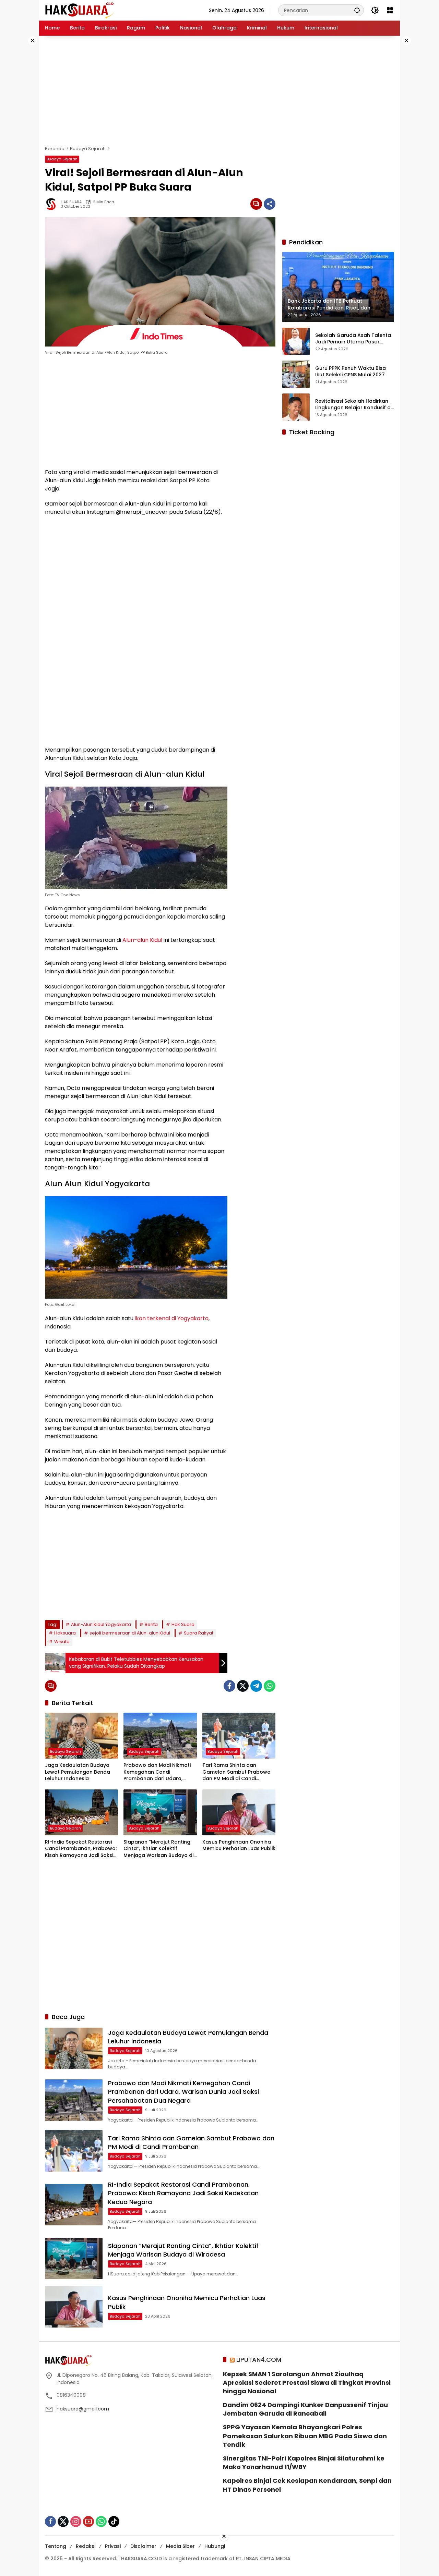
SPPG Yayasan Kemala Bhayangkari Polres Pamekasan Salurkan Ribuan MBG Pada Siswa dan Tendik (305, 2436)
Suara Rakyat (199, 1633)
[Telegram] (256, 1686)
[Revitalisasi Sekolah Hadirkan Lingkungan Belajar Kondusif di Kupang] (296, 407)
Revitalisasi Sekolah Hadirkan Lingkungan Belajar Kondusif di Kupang (353, 404)
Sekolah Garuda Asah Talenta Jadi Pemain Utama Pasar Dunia (353, 338)
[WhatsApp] (270, 1686)
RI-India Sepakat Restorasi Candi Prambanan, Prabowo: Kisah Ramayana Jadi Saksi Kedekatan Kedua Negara (81, 1849)
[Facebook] (229, 1686)
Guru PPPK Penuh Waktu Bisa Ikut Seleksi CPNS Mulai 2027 (351, 371)
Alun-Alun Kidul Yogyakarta (101, 1624)
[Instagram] (76, 2522)
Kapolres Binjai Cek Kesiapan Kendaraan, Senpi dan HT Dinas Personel (307, 2485)
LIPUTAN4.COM (259, 2360)
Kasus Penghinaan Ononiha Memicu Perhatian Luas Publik (239, 1845)
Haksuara (65, 1633)
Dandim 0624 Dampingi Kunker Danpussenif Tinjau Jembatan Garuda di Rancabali (305, 2409)
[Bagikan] (270, 204)
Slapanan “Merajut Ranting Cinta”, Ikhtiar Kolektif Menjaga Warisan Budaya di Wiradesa (158, 1849)
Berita (151, 1624)
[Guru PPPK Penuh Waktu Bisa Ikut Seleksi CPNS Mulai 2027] (296, 374)
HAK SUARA (71, 202)
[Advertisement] (219, 90)
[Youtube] (88, 2522)
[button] (357, 10)
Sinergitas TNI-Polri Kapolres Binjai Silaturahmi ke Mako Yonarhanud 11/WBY (304, 2463)
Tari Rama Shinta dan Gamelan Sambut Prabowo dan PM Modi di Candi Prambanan (236, 1772)
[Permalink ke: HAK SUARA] (53, 204)
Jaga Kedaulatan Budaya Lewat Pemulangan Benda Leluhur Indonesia (78, 1772)
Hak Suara (183, 1624)
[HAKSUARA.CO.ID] (79, 10)
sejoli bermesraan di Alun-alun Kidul (130, 1633)
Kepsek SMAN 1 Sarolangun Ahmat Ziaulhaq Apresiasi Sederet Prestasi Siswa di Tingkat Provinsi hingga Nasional (307, 2383)
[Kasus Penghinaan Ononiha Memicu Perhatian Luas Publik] (239, 1812)
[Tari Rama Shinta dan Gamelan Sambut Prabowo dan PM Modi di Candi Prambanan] (239, 1736)
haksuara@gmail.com (83, 2409)
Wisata (62, 1642)
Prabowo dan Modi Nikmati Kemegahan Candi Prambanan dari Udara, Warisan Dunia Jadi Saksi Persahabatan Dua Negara (157, 1772)
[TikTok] (114, 2522)
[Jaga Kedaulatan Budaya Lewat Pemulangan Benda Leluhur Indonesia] (81, 1736)
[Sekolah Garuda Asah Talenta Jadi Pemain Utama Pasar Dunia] (296, 341)
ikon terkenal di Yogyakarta (172, 1318)
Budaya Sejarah (62, 159)
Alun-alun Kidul (142, 940)
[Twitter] (243, 1686)
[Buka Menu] (390, 10)
